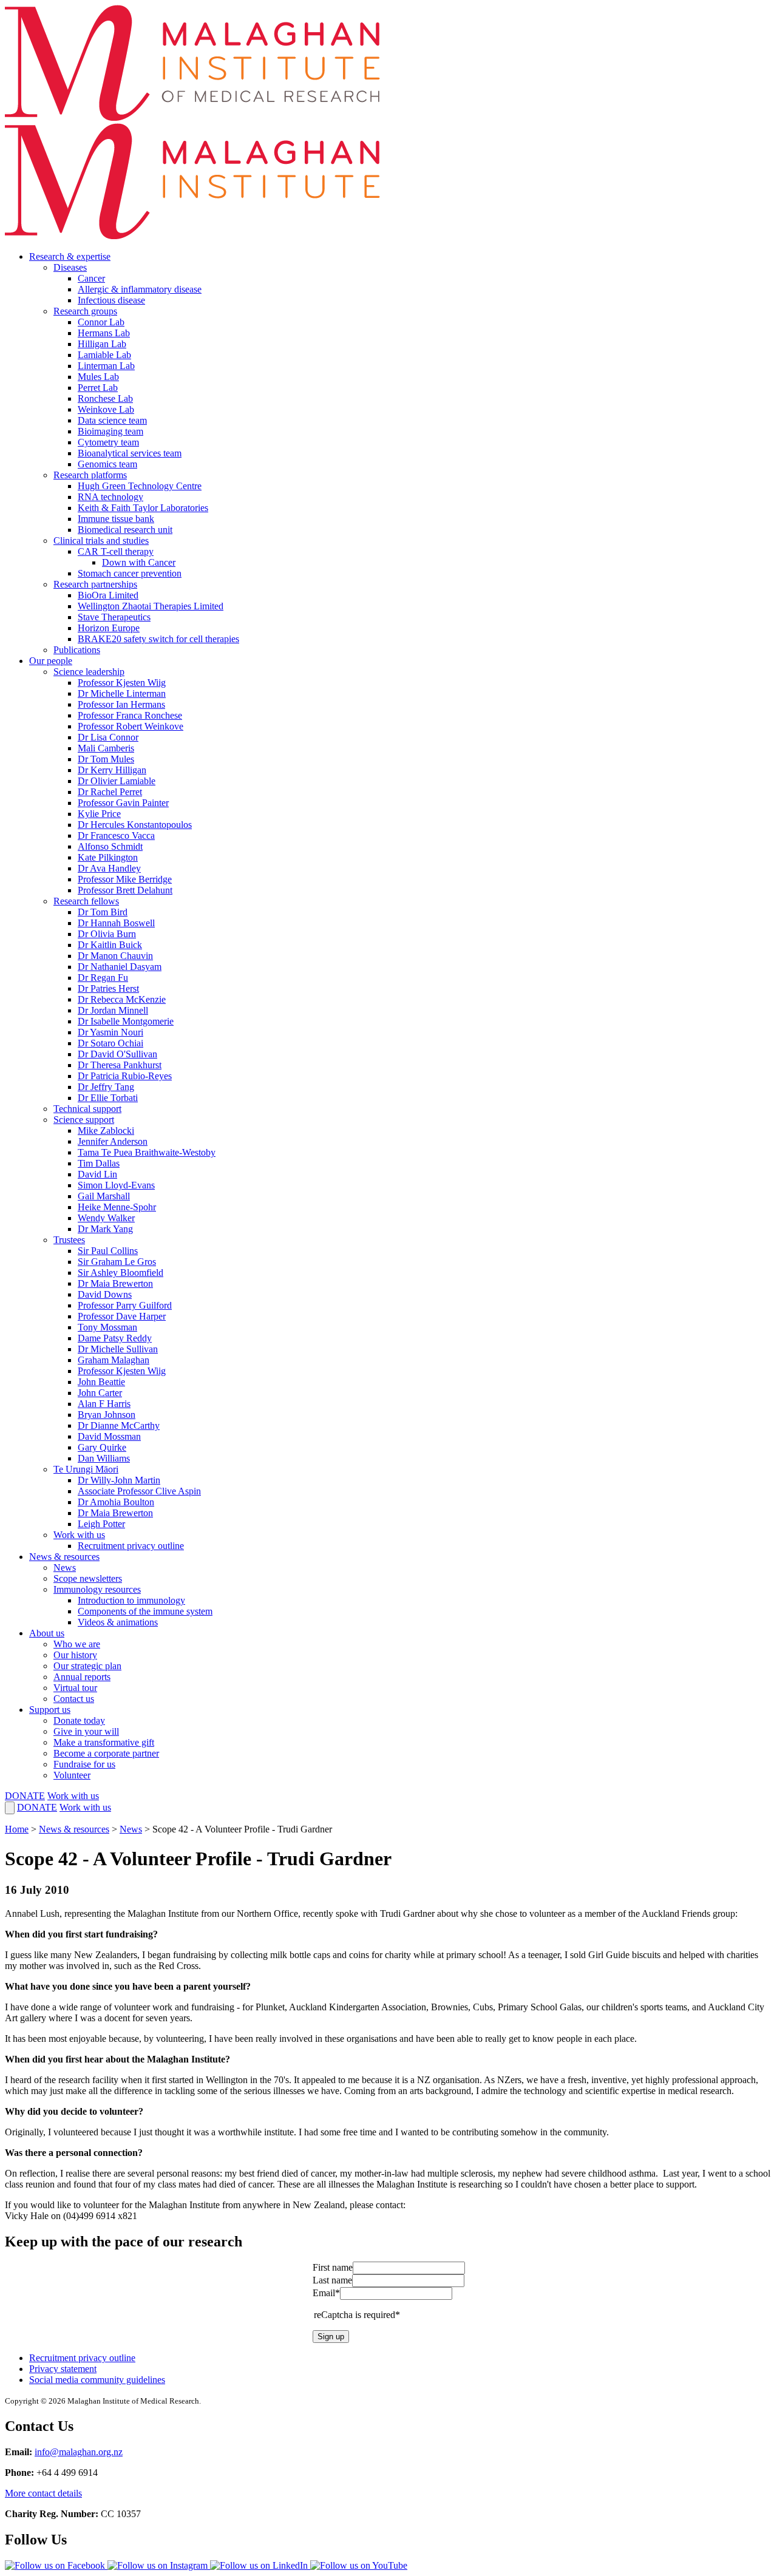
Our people (51, 661)
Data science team (112, 420)
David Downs (105, 1294)
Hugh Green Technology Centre (140, 486)
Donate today (79, 1720)
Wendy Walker (106, 1218)
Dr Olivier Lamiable (117, 781)
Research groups (85, 311)
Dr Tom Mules (106, 759)
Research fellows (86, 901)
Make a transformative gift (104, 1742)
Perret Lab (98, 388)
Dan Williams (104, 1458)
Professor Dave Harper (122, 1316)
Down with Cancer (139, 562)
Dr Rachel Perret (110, 792)
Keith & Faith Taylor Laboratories (143, 508)
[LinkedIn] (260, 2565)
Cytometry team (108, 442)
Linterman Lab (106, 366)
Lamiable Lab (104, 355)
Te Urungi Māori (86, 1469)
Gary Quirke (102, 1447)
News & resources (64, 1557)
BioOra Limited (108, 595)
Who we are (77, 1644)
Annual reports (82, 1677)
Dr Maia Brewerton (115, 1283)
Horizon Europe (109, 628)
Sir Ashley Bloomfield (120, 1273)
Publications (77, 650)
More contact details (43, 2493)
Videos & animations (118, 1622)
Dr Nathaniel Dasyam (120, 967)
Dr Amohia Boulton (116, 1502)
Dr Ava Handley (109, 868)
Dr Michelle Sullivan (118, 1349)
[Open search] (10, 1808)
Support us (50, 1710)
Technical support (87, 1109)
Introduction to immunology (131, 1600)
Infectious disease (111, 300)
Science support (84, 1120)
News (65, 1568)
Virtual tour (75, 1688)
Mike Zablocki (106, 1130)
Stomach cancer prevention (130, 573)
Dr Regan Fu (103, 978)
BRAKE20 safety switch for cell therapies (158, 639)
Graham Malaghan (114, 1360)
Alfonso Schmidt (110, 846)
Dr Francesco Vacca (116, 836)
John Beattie (101, 1382)
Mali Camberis (106, 748)
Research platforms (90, 475)
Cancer (91, 278)
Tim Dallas (99, 1163)
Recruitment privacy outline (131, 1546)
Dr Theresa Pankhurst (120, 1065)
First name (333, 2267)
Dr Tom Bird (103, 912)
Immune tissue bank (116, 519)
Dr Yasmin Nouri (110, 1032)
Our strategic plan (87, 1666)
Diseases (70, 267)
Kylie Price (99, 814)
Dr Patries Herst (108, 988)
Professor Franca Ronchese (130, 715)
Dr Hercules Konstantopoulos (135, 825)
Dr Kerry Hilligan (112, 770)
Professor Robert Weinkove (131, 726)
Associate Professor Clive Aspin (139, 1491)
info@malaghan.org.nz (79, 2452)
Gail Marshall (104, 1196)
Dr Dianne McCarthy (119, 1425)
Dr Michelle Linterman (122, 693)
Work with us (79, 1535)
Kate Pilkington (108, 857)
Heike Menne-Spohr (117, 1207)
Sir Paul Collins (108, 1251)
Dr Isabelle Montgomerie (126, 1021)
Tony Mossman (107, 1327)
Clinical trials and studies (101, 541)
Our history (75, 1655)
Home (17, 1829)
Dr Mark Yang (105, 1229)
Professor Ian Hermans (121, 704)
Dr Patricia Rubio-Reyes (125, 1076)
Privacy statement (63, 2369)
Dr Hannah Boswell (116, 923)
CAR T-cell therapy (116, 551)
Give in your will (86, 1731)
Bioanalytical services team (130, 453)
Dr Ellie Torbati (108, 1098)
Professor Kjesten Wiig (122, 683)
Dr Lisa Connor (108, 737)
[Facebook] (56, 2565)
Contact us (74, 1699)
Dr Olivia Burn (107, 934)
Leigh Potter (101, 1524)
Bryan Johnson (107, 1415)
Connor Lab (101, 322)
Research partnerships (95, 584)
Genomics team (107, 464)
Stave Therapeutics (114, 617)
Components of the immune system (145, 1611)
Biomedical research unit (125, 530)
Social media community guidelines (97, 2380)
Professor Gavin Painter (123, 803)
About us (47, 1633)
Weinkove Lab (106, 409)
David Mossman (109, 1436)
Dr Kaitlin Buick (110, 945)
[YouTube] (359, 2565)
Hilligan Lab (102, 344)
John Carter (100, 1393)
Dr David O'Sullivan (117, 1054)
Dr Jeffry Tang (106, 1087)
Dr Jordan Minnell (113, 1010)
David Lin (97, 1174)
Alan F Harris (104, 1404)
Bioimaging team (110, 431)
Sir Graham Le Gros (117, 1262)
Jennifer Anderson (113, 1141)
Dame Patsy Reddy (115, 1338)
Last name (332, 2280)
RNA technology (110, 497)
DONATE (25, 1796)
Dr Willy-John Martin (119, 1480)
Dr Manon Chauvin (115, 956)
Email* (326, 2293)
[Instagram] (159, 2565)
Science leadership (89, 672)
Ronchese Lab (105, 398)
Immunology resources (97, 1589)
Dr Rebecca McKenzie (122, 999)
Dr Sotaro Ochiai (110, 1043)
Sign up (331, 2337)
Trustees (69, 1240)
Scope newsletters (88, 1578)
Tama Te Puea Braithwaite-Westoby (147, 1152)
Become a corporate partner (106, 1753)
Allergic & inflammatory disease (140, 289)
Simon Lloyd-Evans (116, 1185)
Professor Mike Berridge (125, 879)
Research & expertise (70, 256)
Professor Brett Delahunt (125, 890)
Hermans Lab (104, 333)
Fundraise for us (84, 1764)
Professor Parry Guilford (125, 1305)
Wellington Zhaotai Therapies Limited (151, 606)
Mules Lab (98, 377)
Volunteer (72, 1775)
